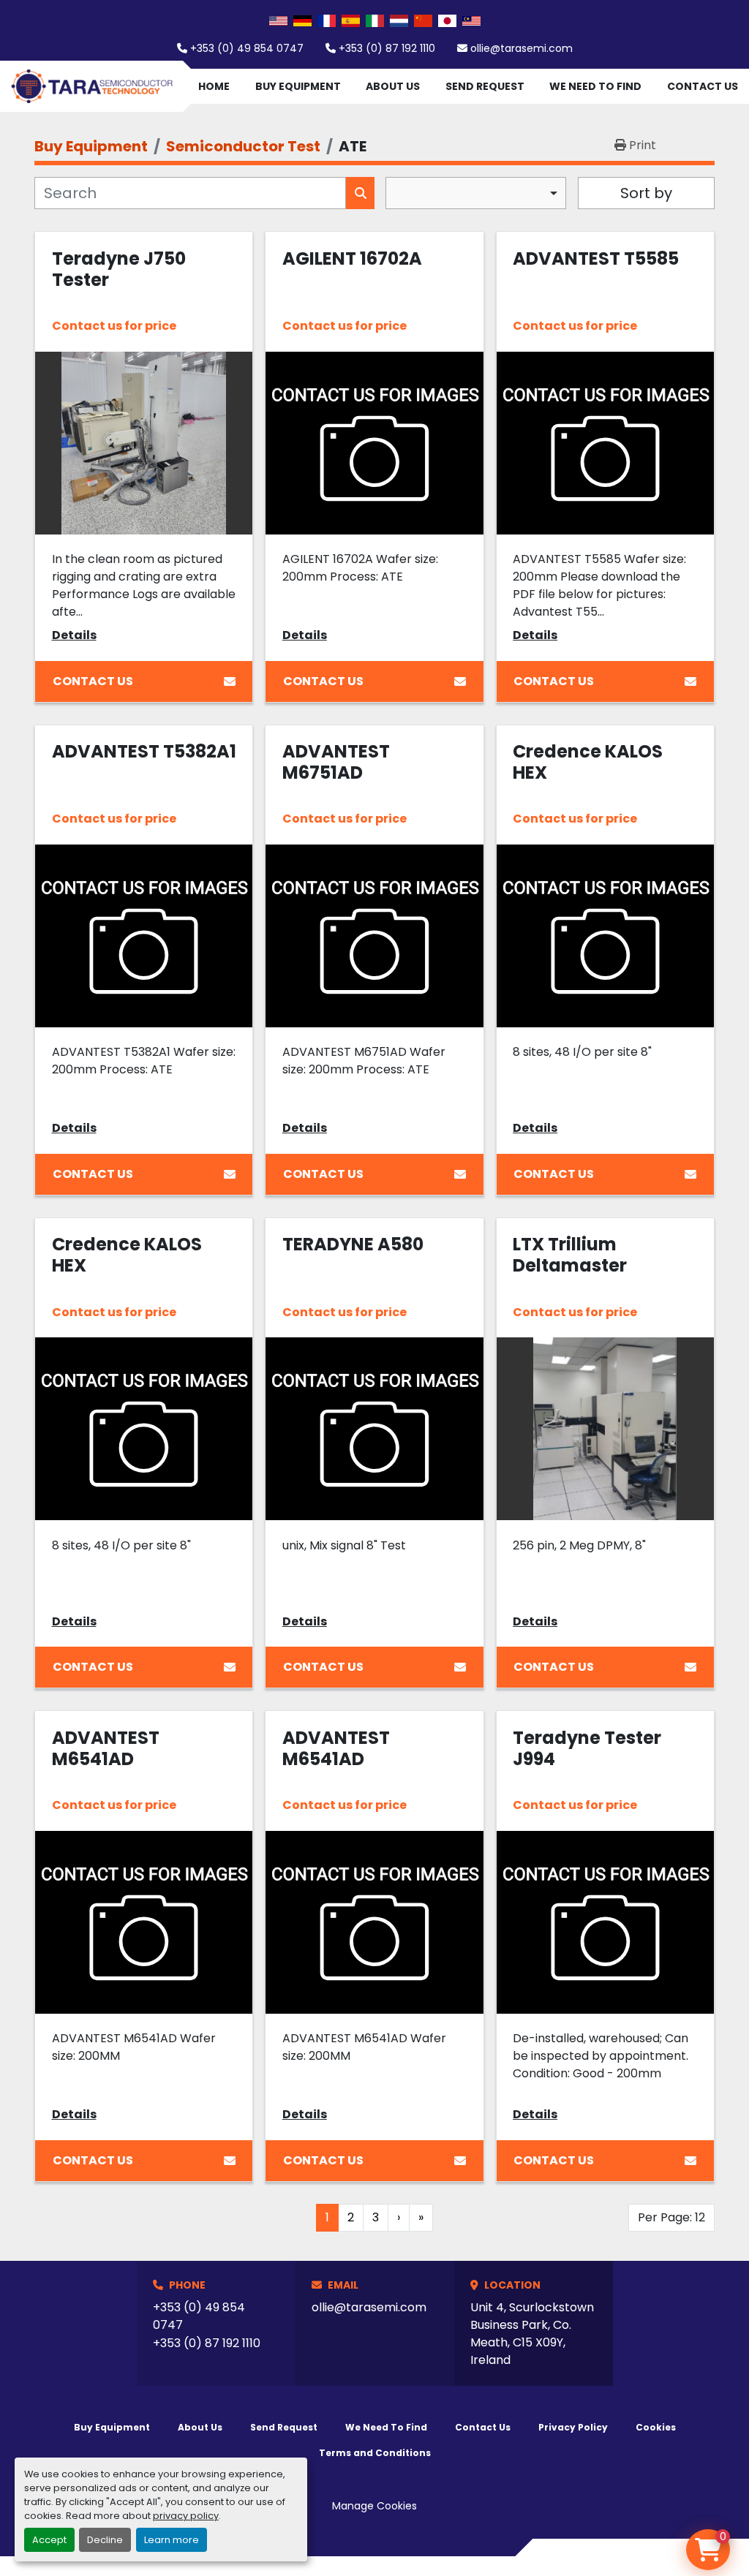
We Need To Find (595, 86)
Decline (105, 2540)
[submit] (360, 193)
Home (214, 86)
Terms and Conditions (375, 2453)
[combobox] (476, 193)
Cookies (656, 2427)
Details (74, 635)
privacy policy (186, 2516)
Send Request (485, 86)
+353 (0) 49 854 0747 (247, 48)
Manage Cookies (374, 2506)
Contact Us (703, 86)
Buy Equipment (298, 86)
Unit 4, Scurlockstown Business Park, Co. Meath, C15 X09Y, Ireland (532, 2334)
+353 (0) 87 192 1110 (387, 48)
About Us (393, 86)
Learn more (172, 2540)
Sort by (646, 193)
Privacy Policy (573, 2427)
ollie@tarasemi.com (522, 48)
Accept (49, 2540)
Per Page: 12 (671, 2217)
